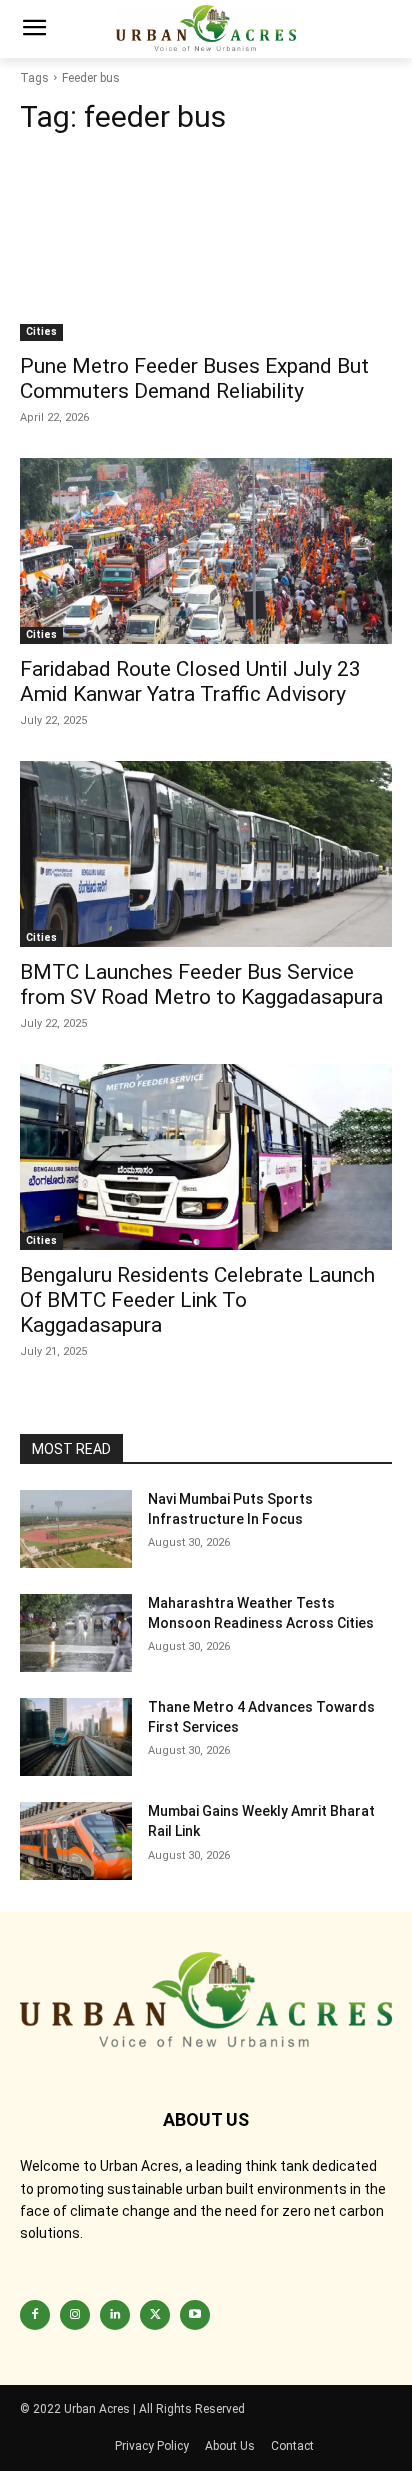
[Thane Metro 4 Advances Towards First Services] (76, 1737)
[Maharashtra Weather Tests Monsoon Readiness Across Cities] (76, 1633)
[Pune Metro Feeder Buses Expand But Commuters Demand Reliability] (206, 248)
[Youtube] (195, 2315)
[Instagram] (75, 2315)
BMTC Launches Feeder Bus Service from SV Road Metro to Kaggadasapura (201, 984)
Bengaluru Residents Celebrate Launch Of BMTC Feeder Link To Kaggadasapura (197, 1300)
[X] (155, 2315)
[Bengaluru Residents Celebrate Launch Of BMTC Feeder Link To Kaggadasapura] (206, 1157)
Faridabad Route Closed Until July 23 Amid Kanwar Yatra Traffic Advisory (190, 681)
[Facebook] (35, 2315)
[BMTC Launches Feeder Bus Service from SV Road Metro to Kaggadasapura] (206, 854)
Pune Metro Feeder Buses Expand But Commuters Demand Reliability (194, 378)
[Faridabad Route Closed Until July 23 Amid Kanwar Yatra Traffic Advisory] (206, 551)
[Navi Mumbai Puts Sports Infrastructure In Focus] (76, 1529)
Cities (41, 331)
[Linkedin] (115, 2315)
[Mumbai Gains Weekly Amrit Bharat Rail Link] (76, 1841)
